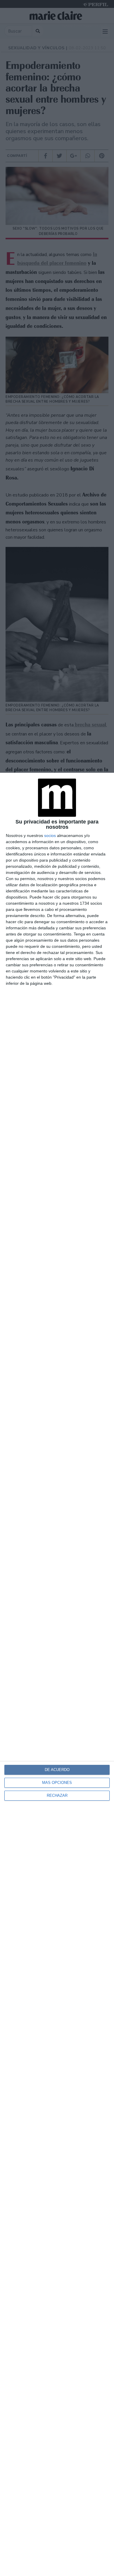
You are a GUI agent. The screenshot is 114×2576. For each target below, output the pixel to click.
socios (50, 835)
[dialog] (57, 1674)
